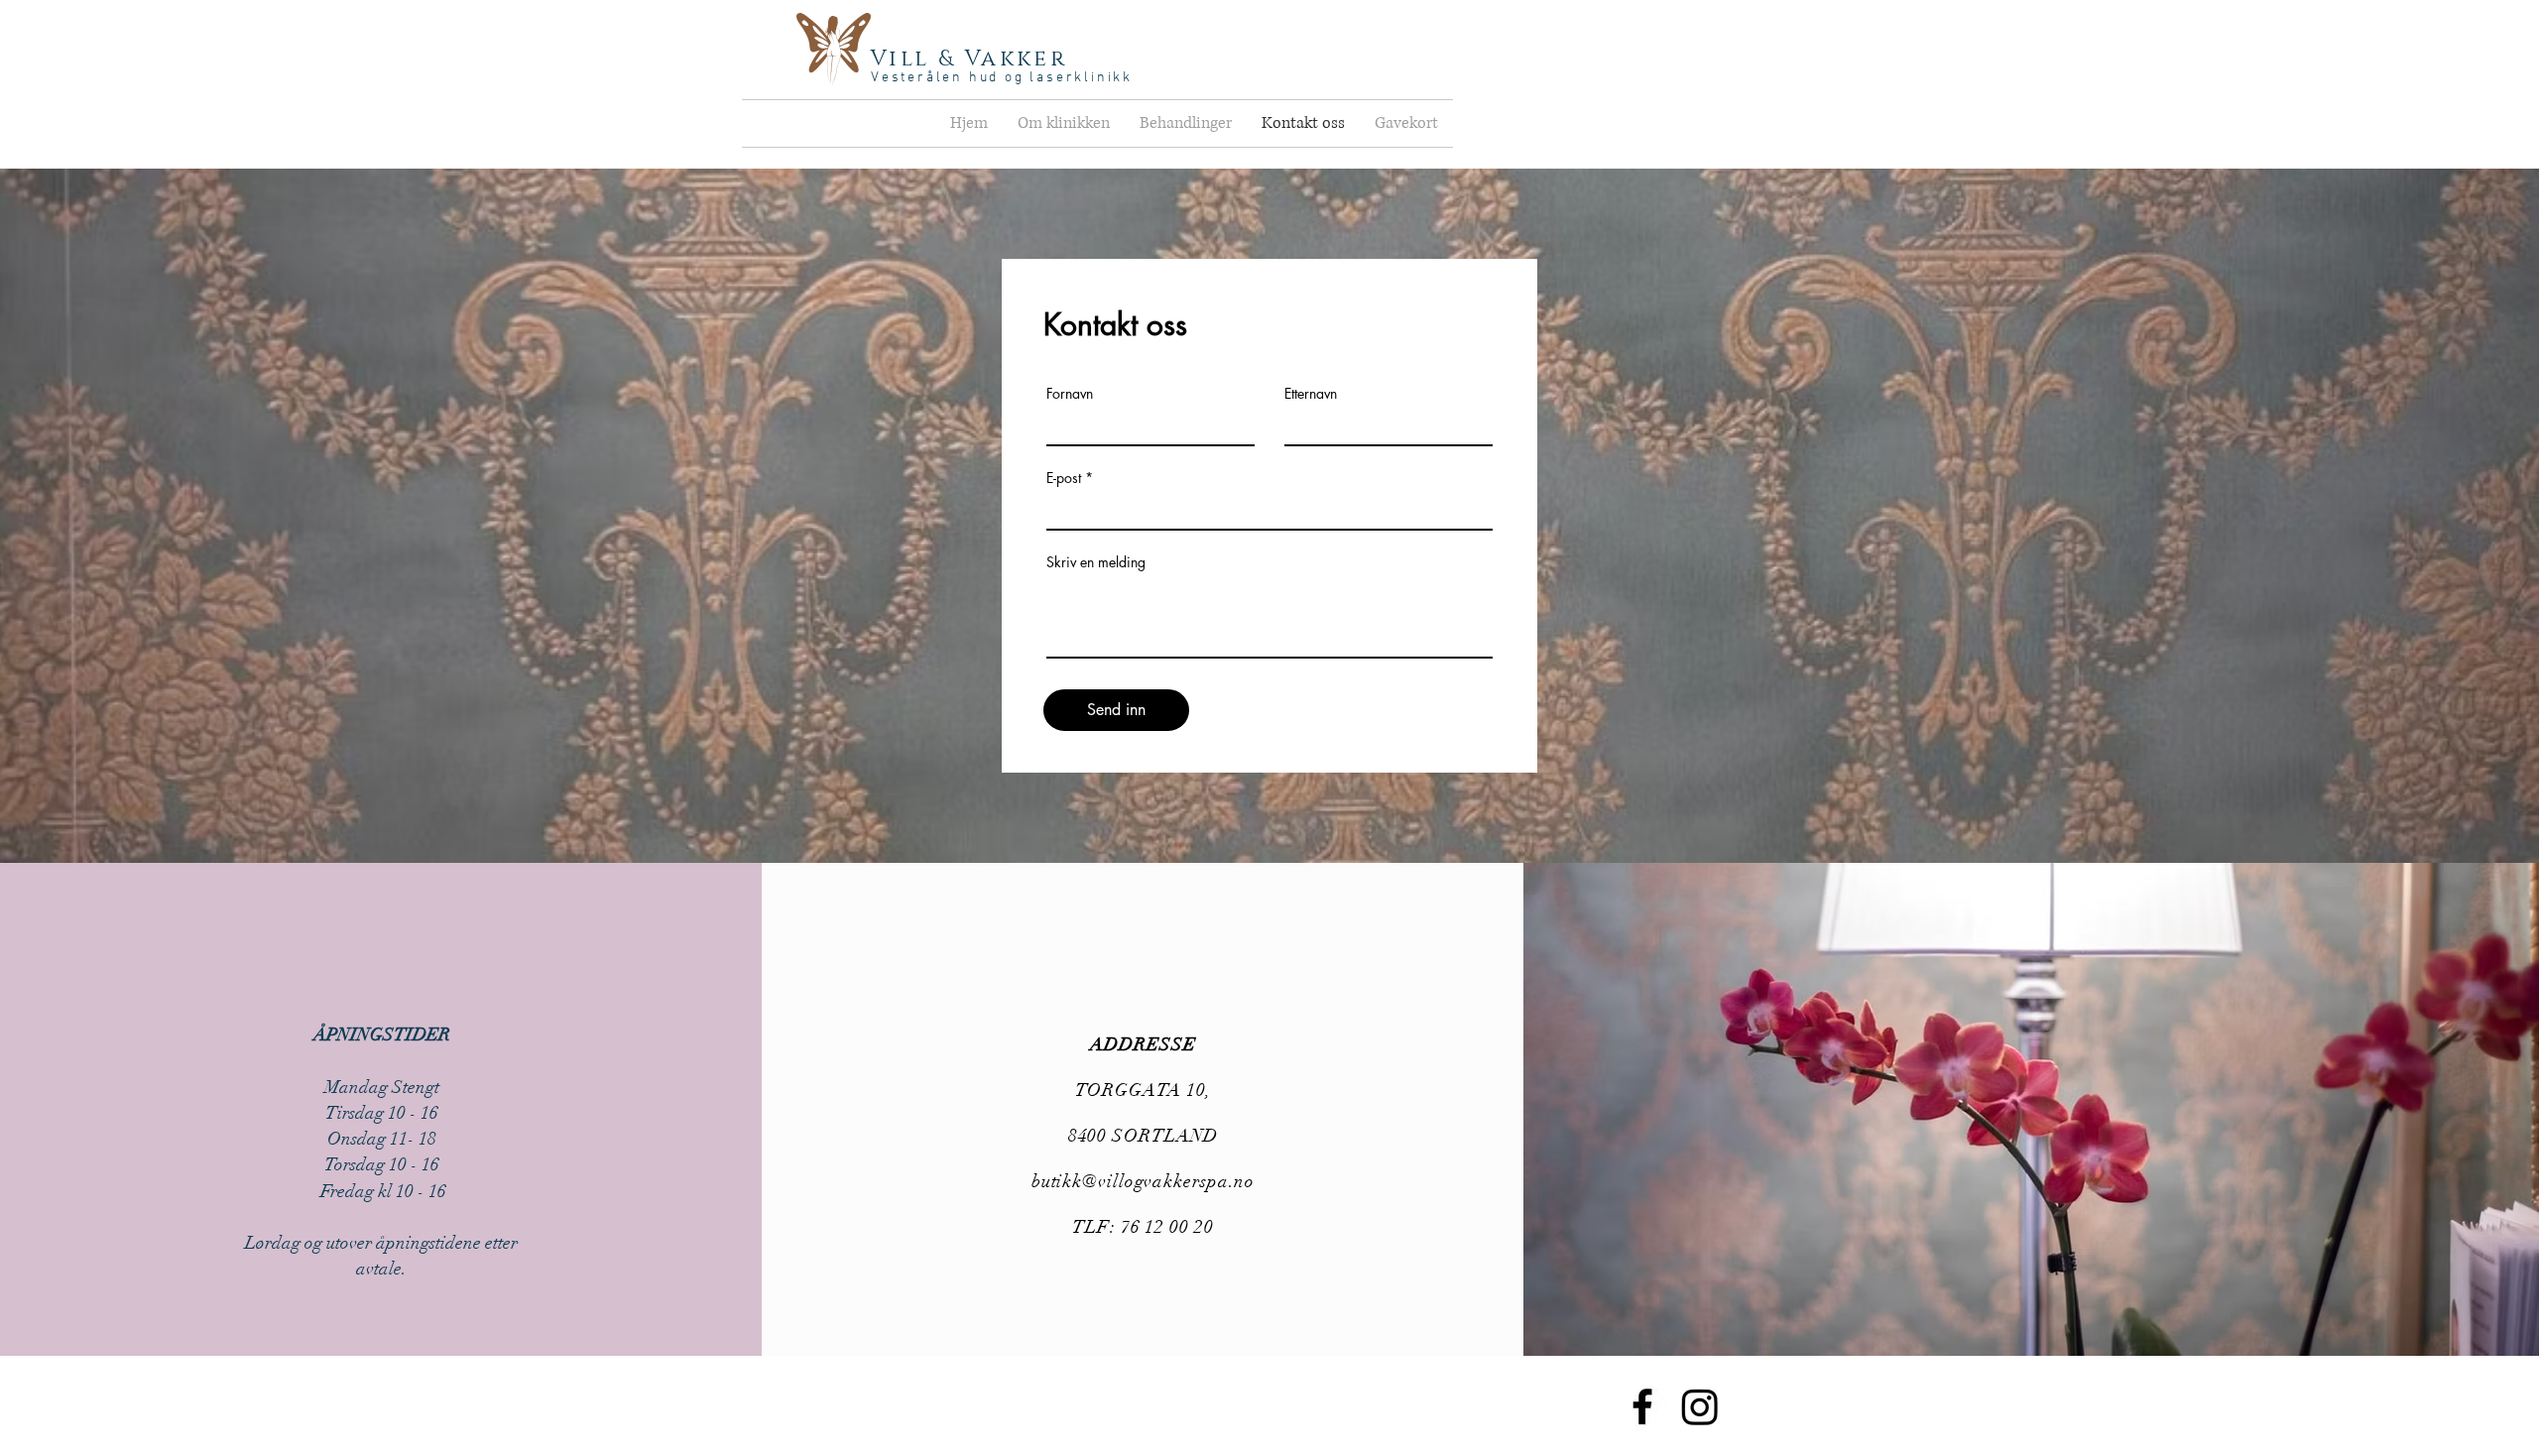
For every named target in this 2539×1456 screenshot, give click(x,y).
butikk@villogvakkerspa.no (1144, 1181)
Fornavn (1070, 394)
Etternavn (1311, 394)
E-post (1064, 478)
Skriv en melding (1096, 562)
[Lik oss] (1642, 1406)
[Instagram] (1700, 1406)
